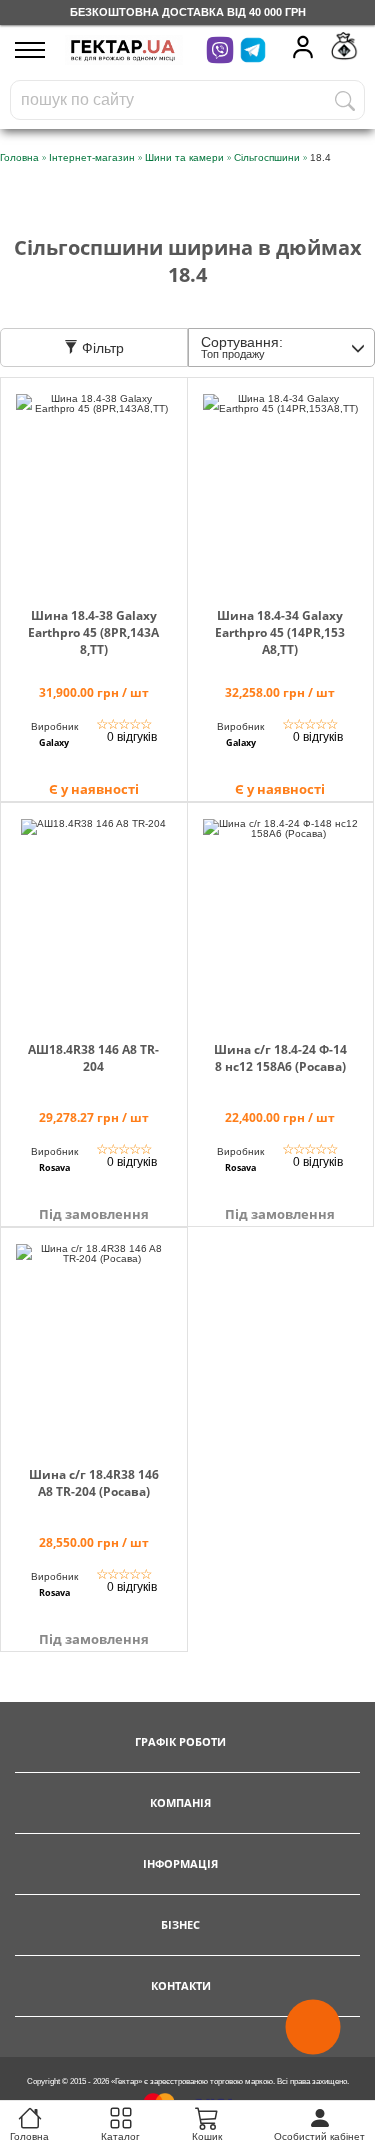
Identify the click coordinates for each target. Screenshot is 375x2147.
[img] (94, 490)
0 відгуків (132, 737)
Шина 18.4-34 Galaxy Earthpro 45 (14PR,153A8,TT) (280, 632)
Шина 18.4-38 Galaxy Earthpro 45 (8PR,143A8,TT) (93, 632)
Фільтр (101, 348)
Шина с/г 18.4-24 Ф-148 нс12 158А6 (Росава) (280, 1058)
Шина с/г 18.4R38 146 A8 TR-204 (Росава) (94, 1483)
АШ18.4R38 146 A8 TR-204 (93, 1058)
